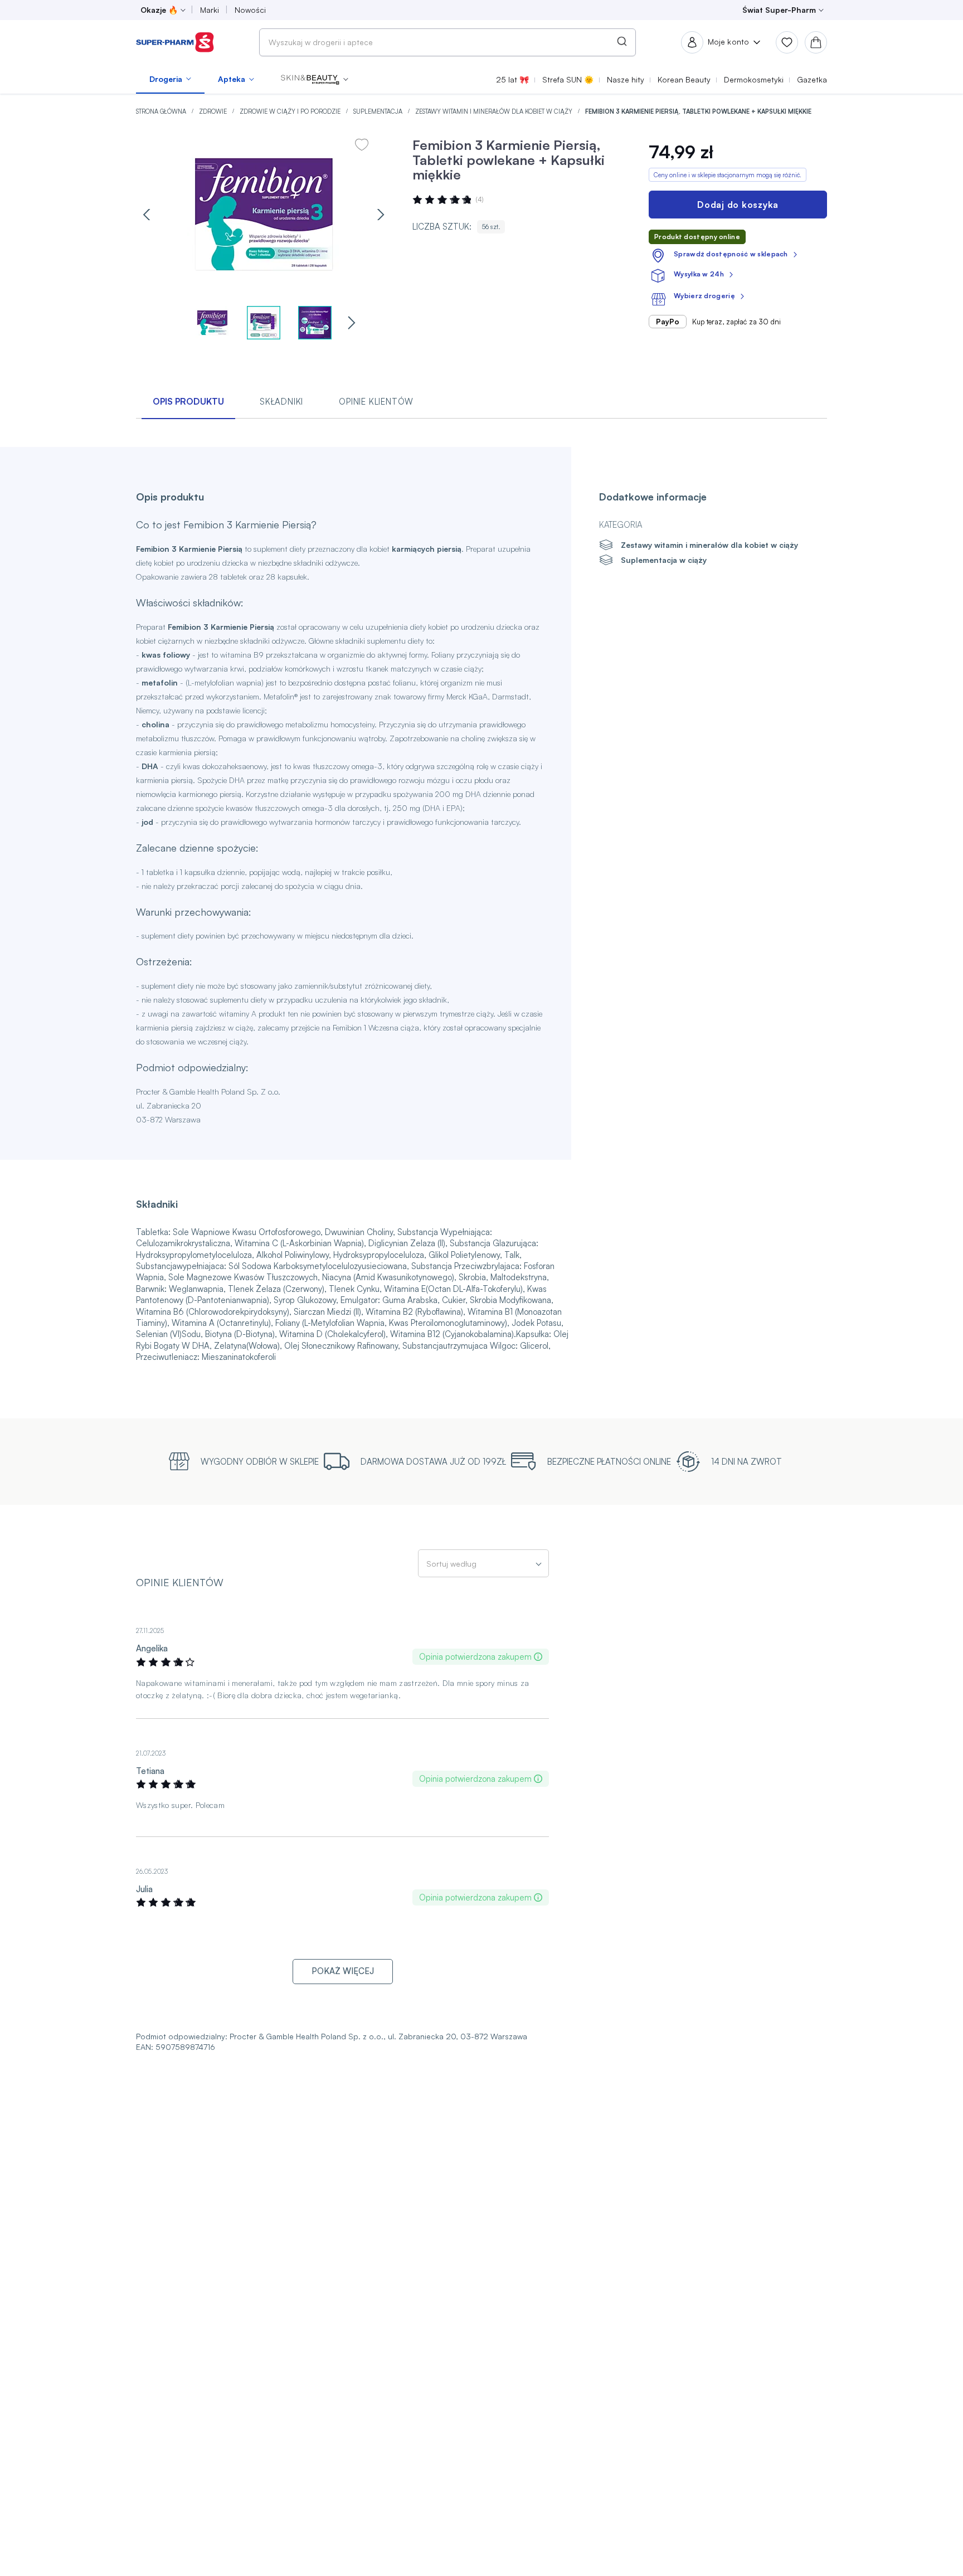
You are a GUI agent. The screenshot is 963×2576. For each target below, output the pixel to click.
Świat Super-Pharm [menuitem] (779, 10)
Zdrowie (214, 111)
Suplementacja (379, 111)
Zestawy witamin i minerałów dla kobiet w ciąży (495, 111)
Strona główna (162, 111)
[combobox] (448, 42)
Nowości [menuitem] (250, 10)
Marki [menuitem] (210, 10)
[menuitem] (170, 79)
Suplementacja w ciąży (664, 560)
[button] (315, 79)
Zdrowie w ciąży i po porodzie (291, 111)
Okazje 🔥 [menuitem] (159, 10)
